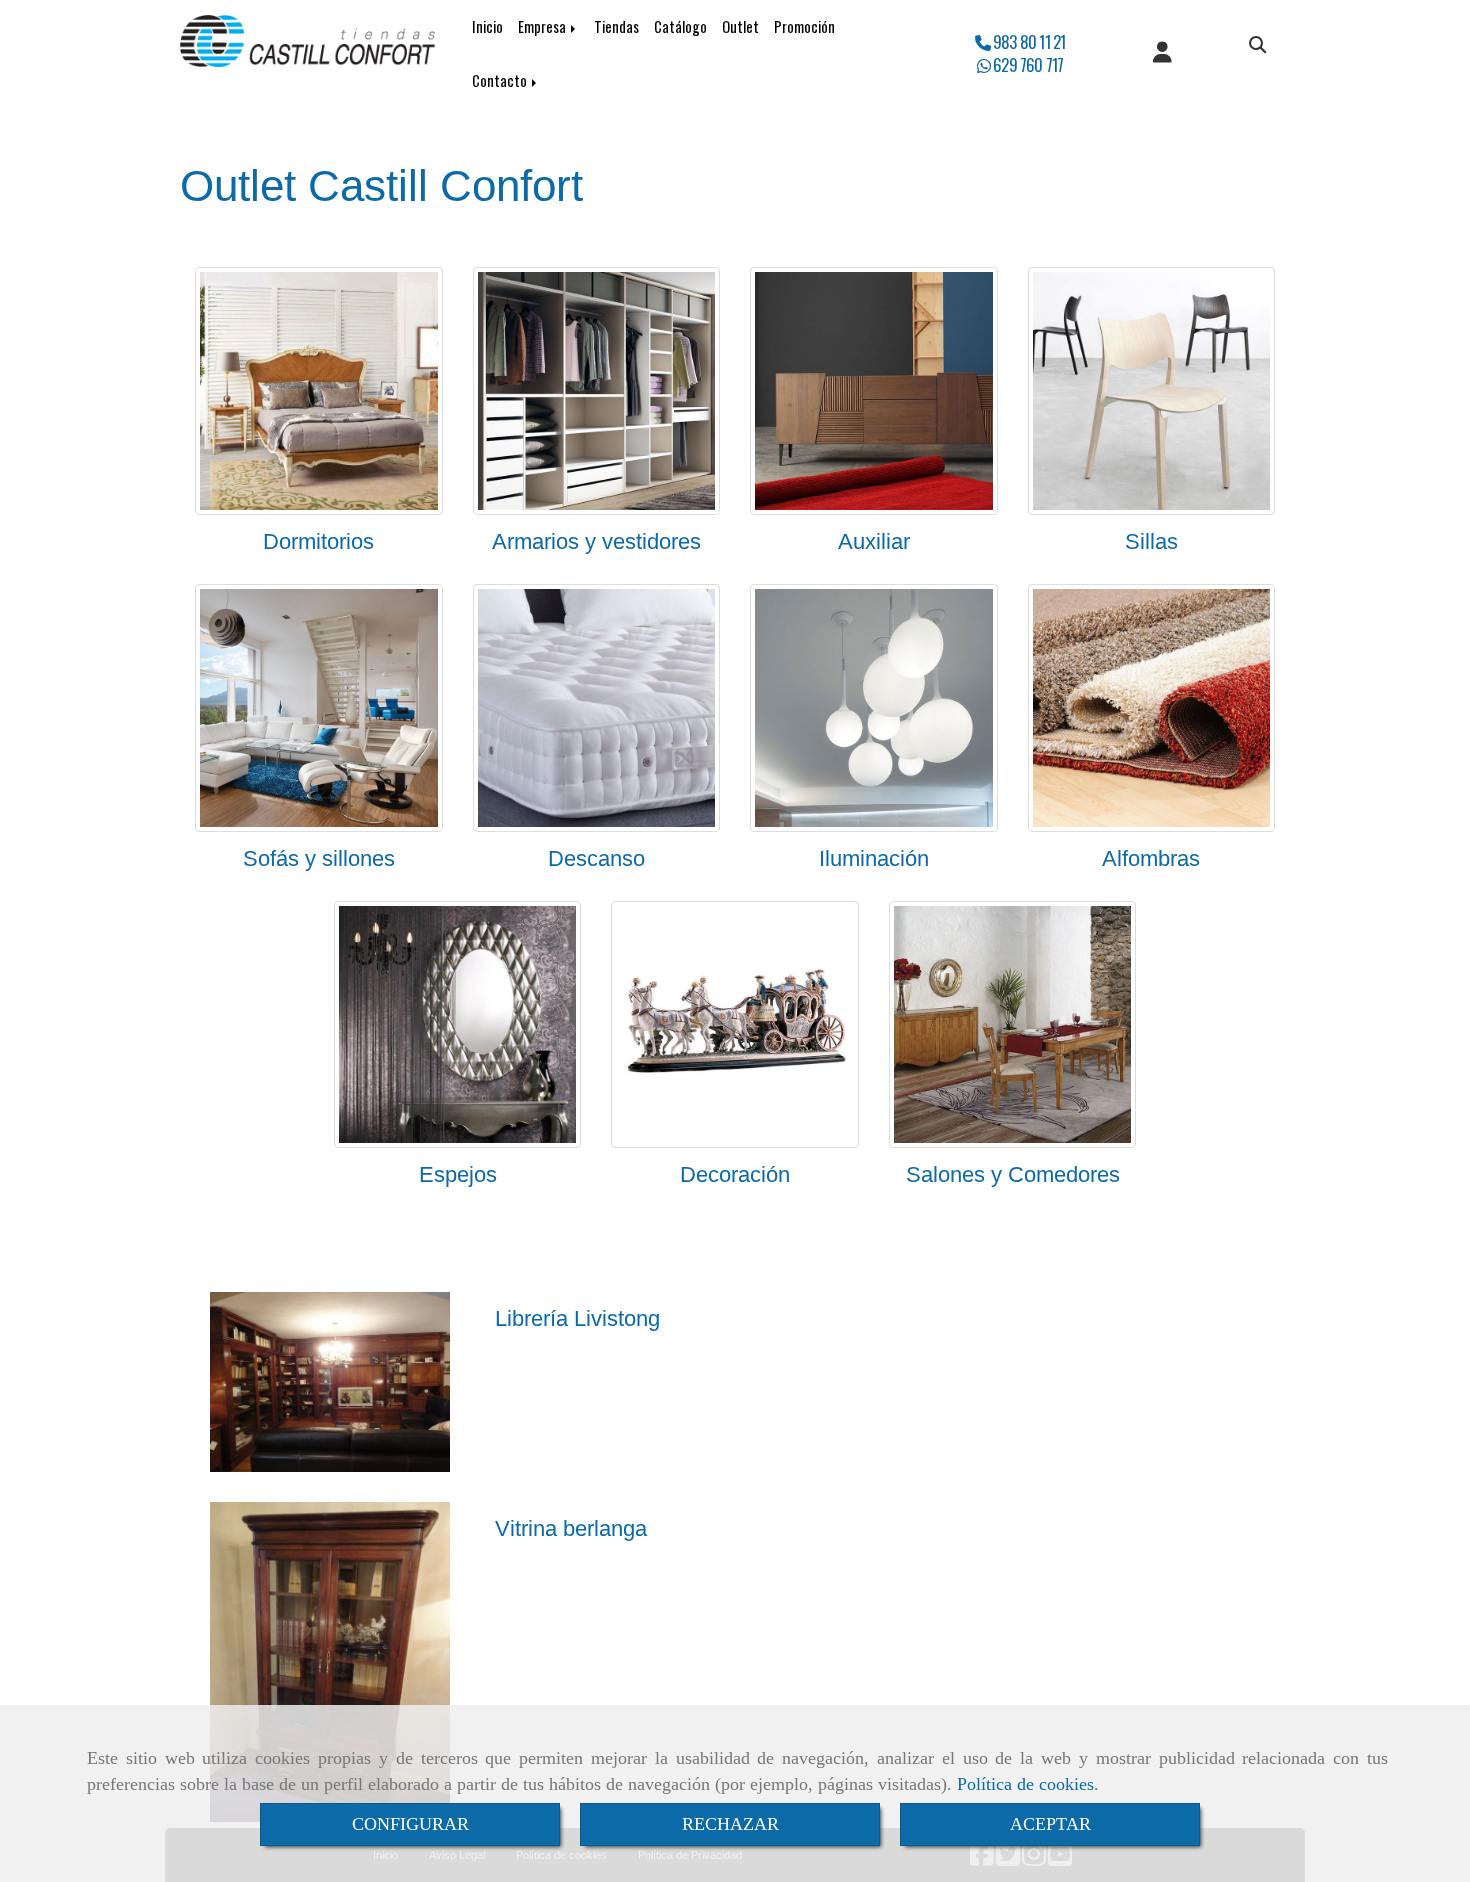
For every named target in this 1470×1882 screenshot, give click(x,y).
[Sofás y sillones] (319, 708)
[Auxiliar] (874, 391)
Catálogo (680, 26)
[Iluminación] (874, 708)
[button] (1162, 54)
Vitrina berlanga (571, 1528)
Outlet (740, 26)
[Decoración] (735, 1025)
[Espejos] (458, 1025)
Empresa (543, 26)
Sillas (1151, 541)
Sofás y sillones (319, 858)
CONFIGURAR (410, 1824)
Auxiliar (874, 541)
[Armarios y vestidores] (597, 391)
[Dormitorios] (319, 391)
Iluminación (874, 858)
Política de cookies (1025, 1784)
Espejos (458, 1174)
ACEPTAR (1050, 1824)
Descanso (596, 858)
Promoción (804, 26)
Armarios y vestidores (596, 541)
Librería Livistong (577, 1318)
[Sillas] (1152, 391)
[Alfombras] (1152, 708)
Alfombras (1151, 858)
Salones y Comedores (1013, 1174)
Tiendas (616, 26)
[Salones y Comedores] (1013, 1025)
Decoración (735, 1174)
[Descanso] (597, 708)
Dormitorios (318, 541)
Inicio (487, 26)
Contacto (501, 80)
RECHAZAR (730, 1824)
